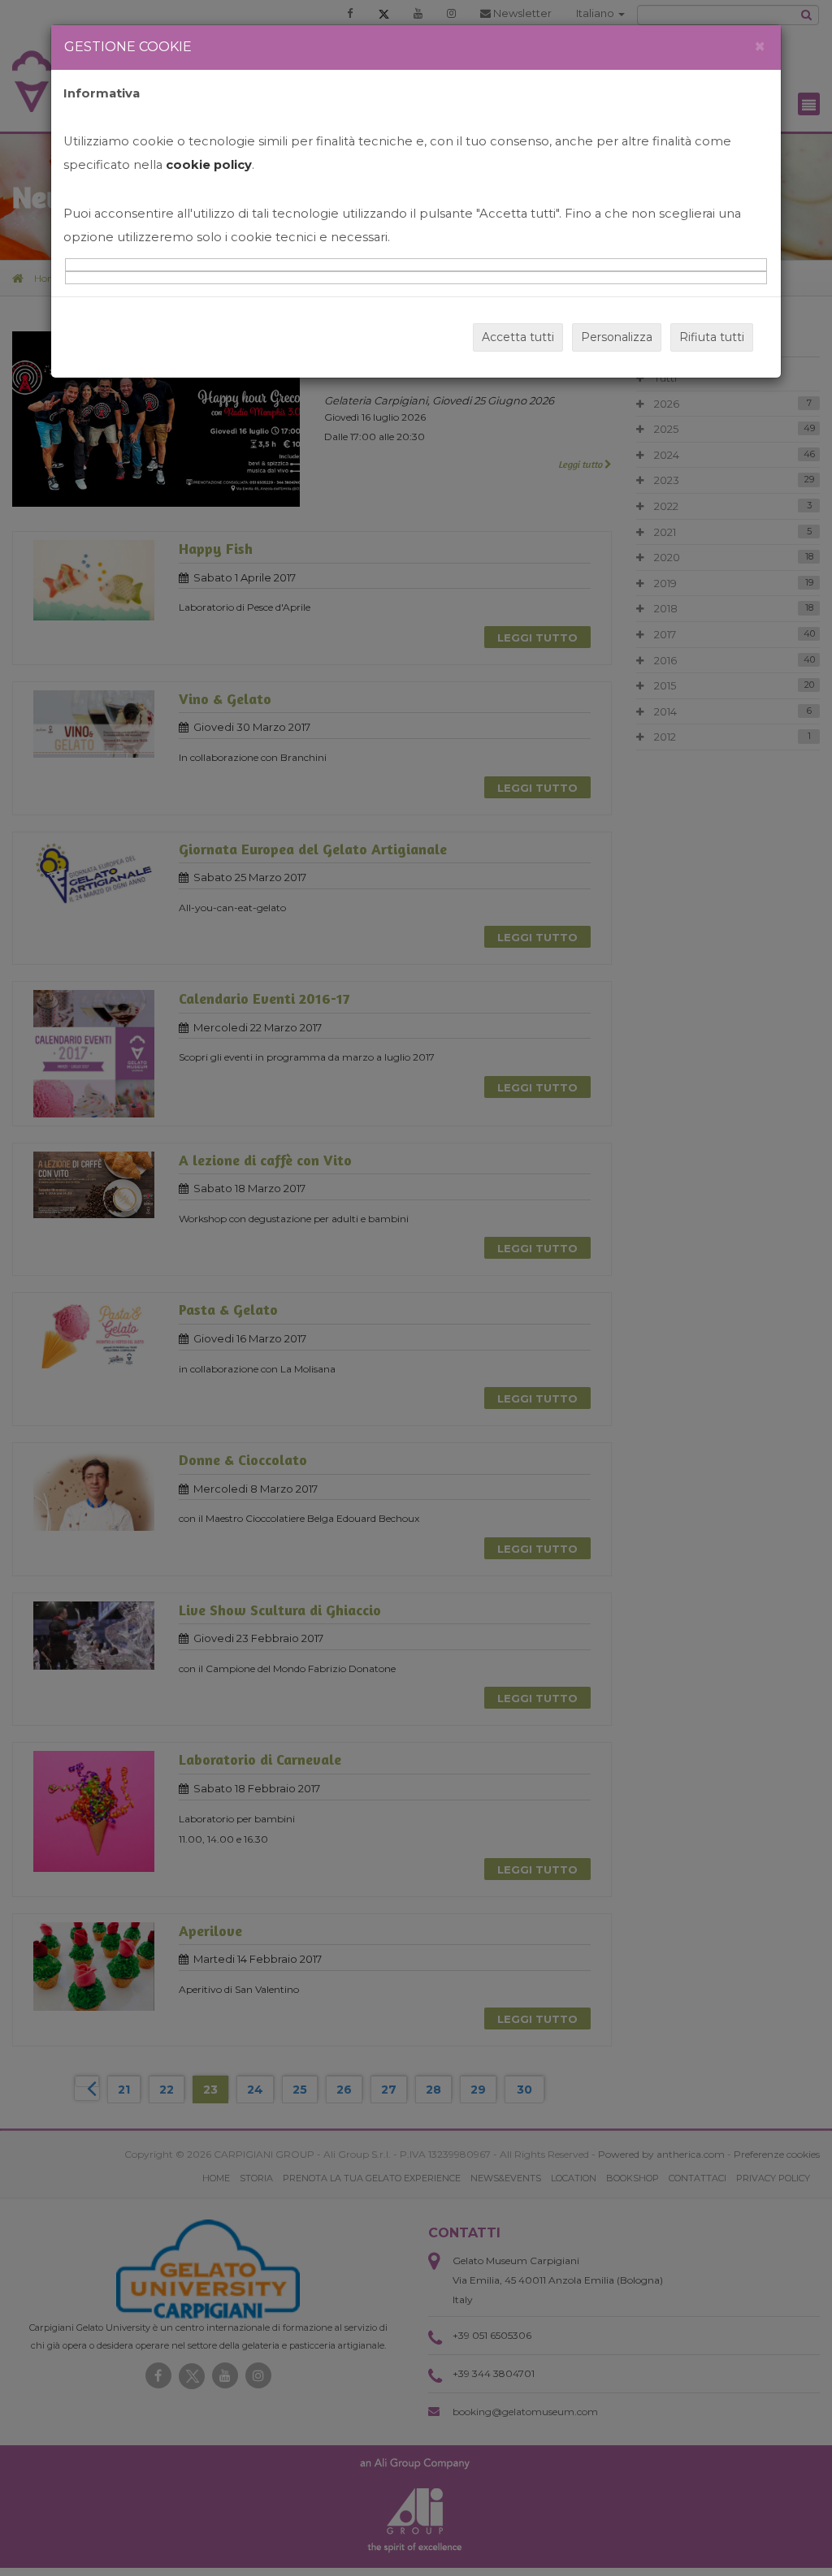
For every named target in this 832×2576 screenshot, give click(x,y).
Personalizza (617, 337)
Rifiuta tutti (712, 337)
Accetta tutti (518, 337)
